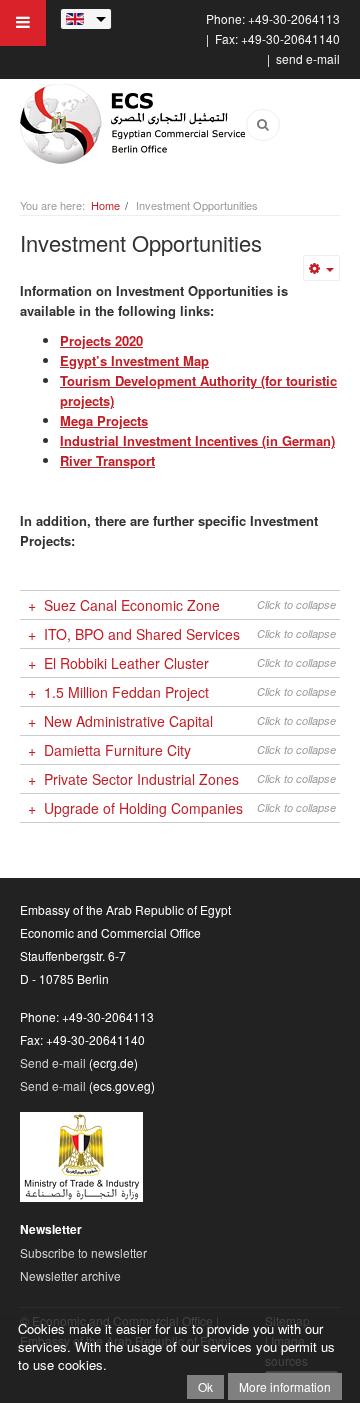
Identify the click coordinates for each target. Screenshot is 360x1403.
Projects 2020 (101, 340)
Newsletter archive (70, 1275)
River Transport (107, 460)
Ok (205, 1386)
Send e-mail (53, 1062)
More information (285, 1386)
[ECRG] (134, 124)
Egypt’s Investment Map (134, 360)
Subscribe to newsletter (83, 1252)
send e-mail (308, 58)
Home (105, 205)
